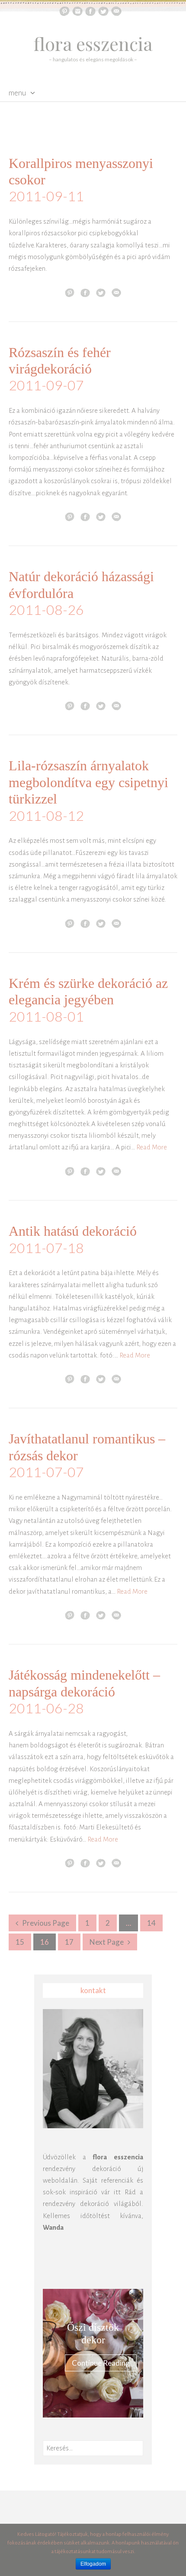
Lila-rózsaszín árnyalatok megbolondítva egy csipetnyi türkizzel (88, 782)
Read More (152, 1147)
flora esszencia (93, 44)
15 (20, 1942)
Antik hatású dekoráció (73, 1231)
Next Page (107, 1942)
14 (151, 1923)
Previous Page (46, 1923)
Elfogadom (93, 2564)
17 (69, 1942)
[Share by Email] (116, 292)
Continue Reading (101, 2363)
